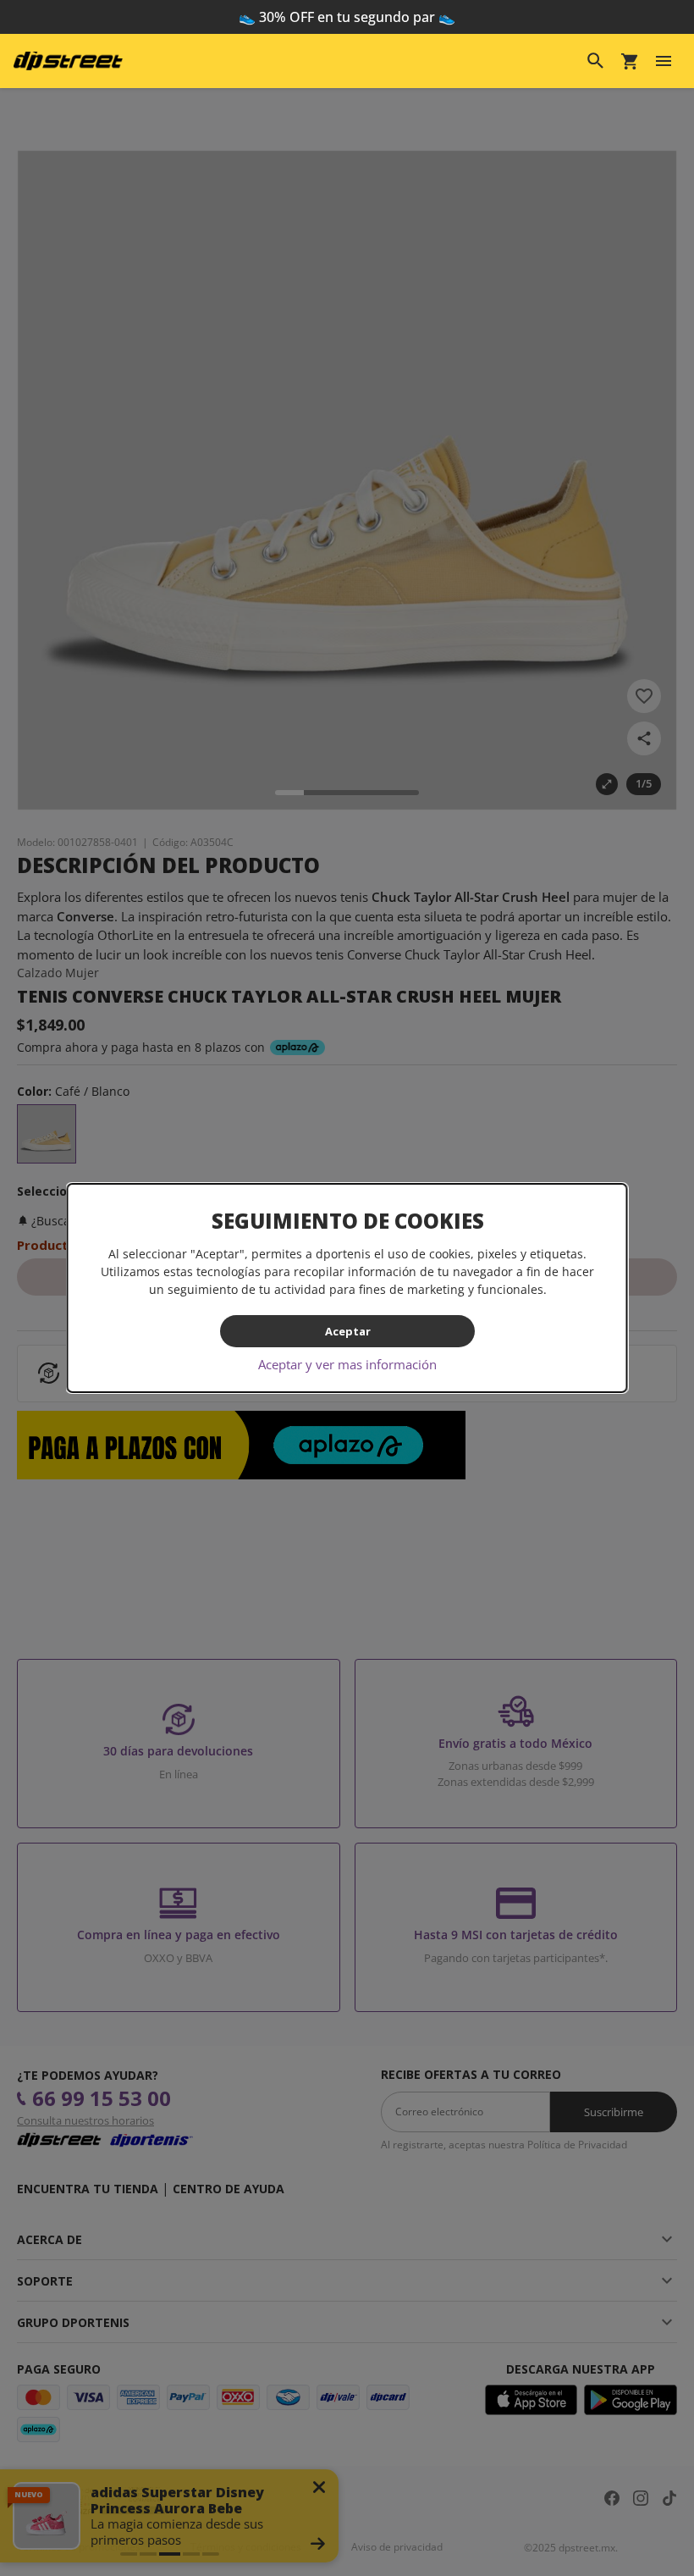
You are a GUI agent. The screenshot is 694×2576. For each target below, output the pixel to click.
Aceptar (347, 1331)
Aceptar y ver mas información (347, 1364)
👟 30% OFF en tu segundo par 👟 (347, 17)
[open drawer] (664, 61)
